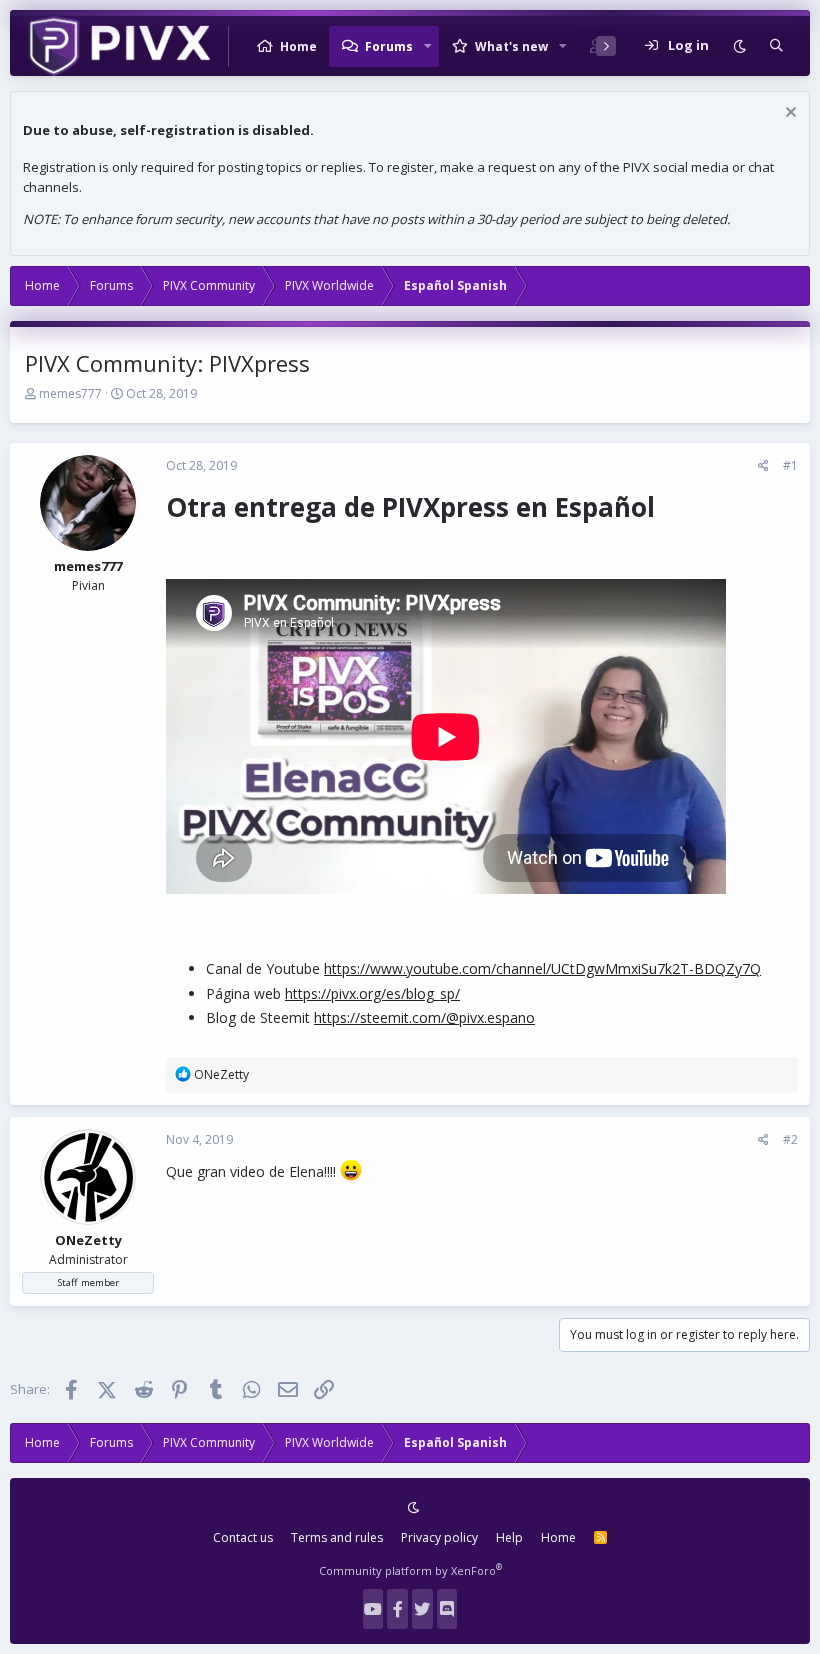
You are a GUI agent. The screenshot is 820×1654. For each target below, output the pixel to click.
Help (509, 1537)
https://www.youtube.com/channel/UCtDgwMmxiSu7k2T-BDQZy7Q (542, 968)
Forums (389, 46)
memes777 (70, 393)
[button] (428, 46)
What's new (511, 46)
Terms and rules (337, 1537)
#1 (790, 465)
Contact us (243, 1537)
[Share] (763, 466)
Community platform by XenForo (410, 1570)
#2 (790, 1139)
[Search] (776, 46)
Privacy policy (439, 1537)
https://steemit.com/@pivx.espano (424, 1017)
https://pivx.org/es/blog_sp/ (372, 993)
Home (298, 46)
